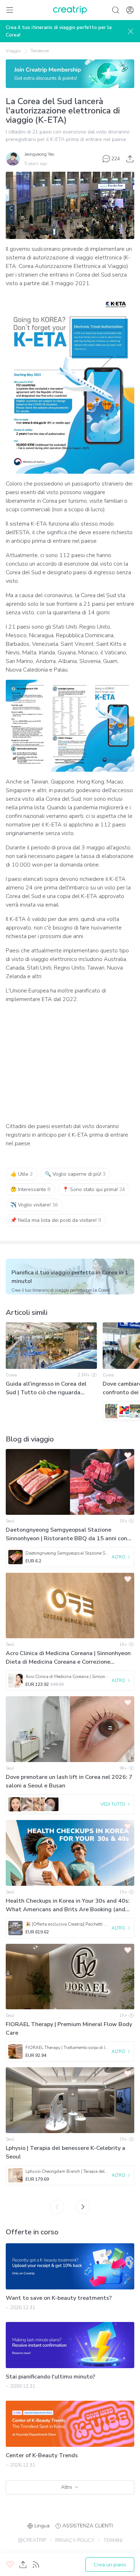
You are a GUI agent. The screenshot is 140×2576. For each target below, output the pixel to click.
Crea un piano (110, 2565)
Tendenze (40, 51)
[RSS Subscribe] (36, 2565)
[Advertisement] (70, 1063)
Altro (67, 2487)
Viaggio (13, 51)
